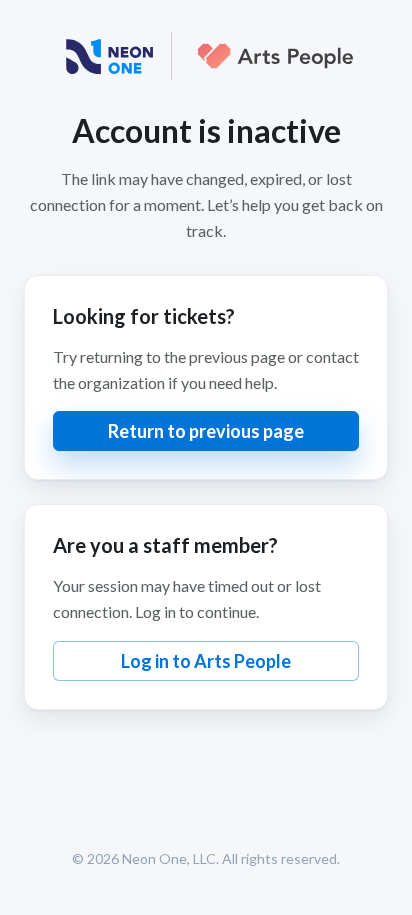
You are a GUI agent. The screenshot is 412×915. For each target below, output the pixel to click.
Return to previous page (206, 431)
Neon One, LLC (169, 858)
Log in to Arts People (206, 661)
